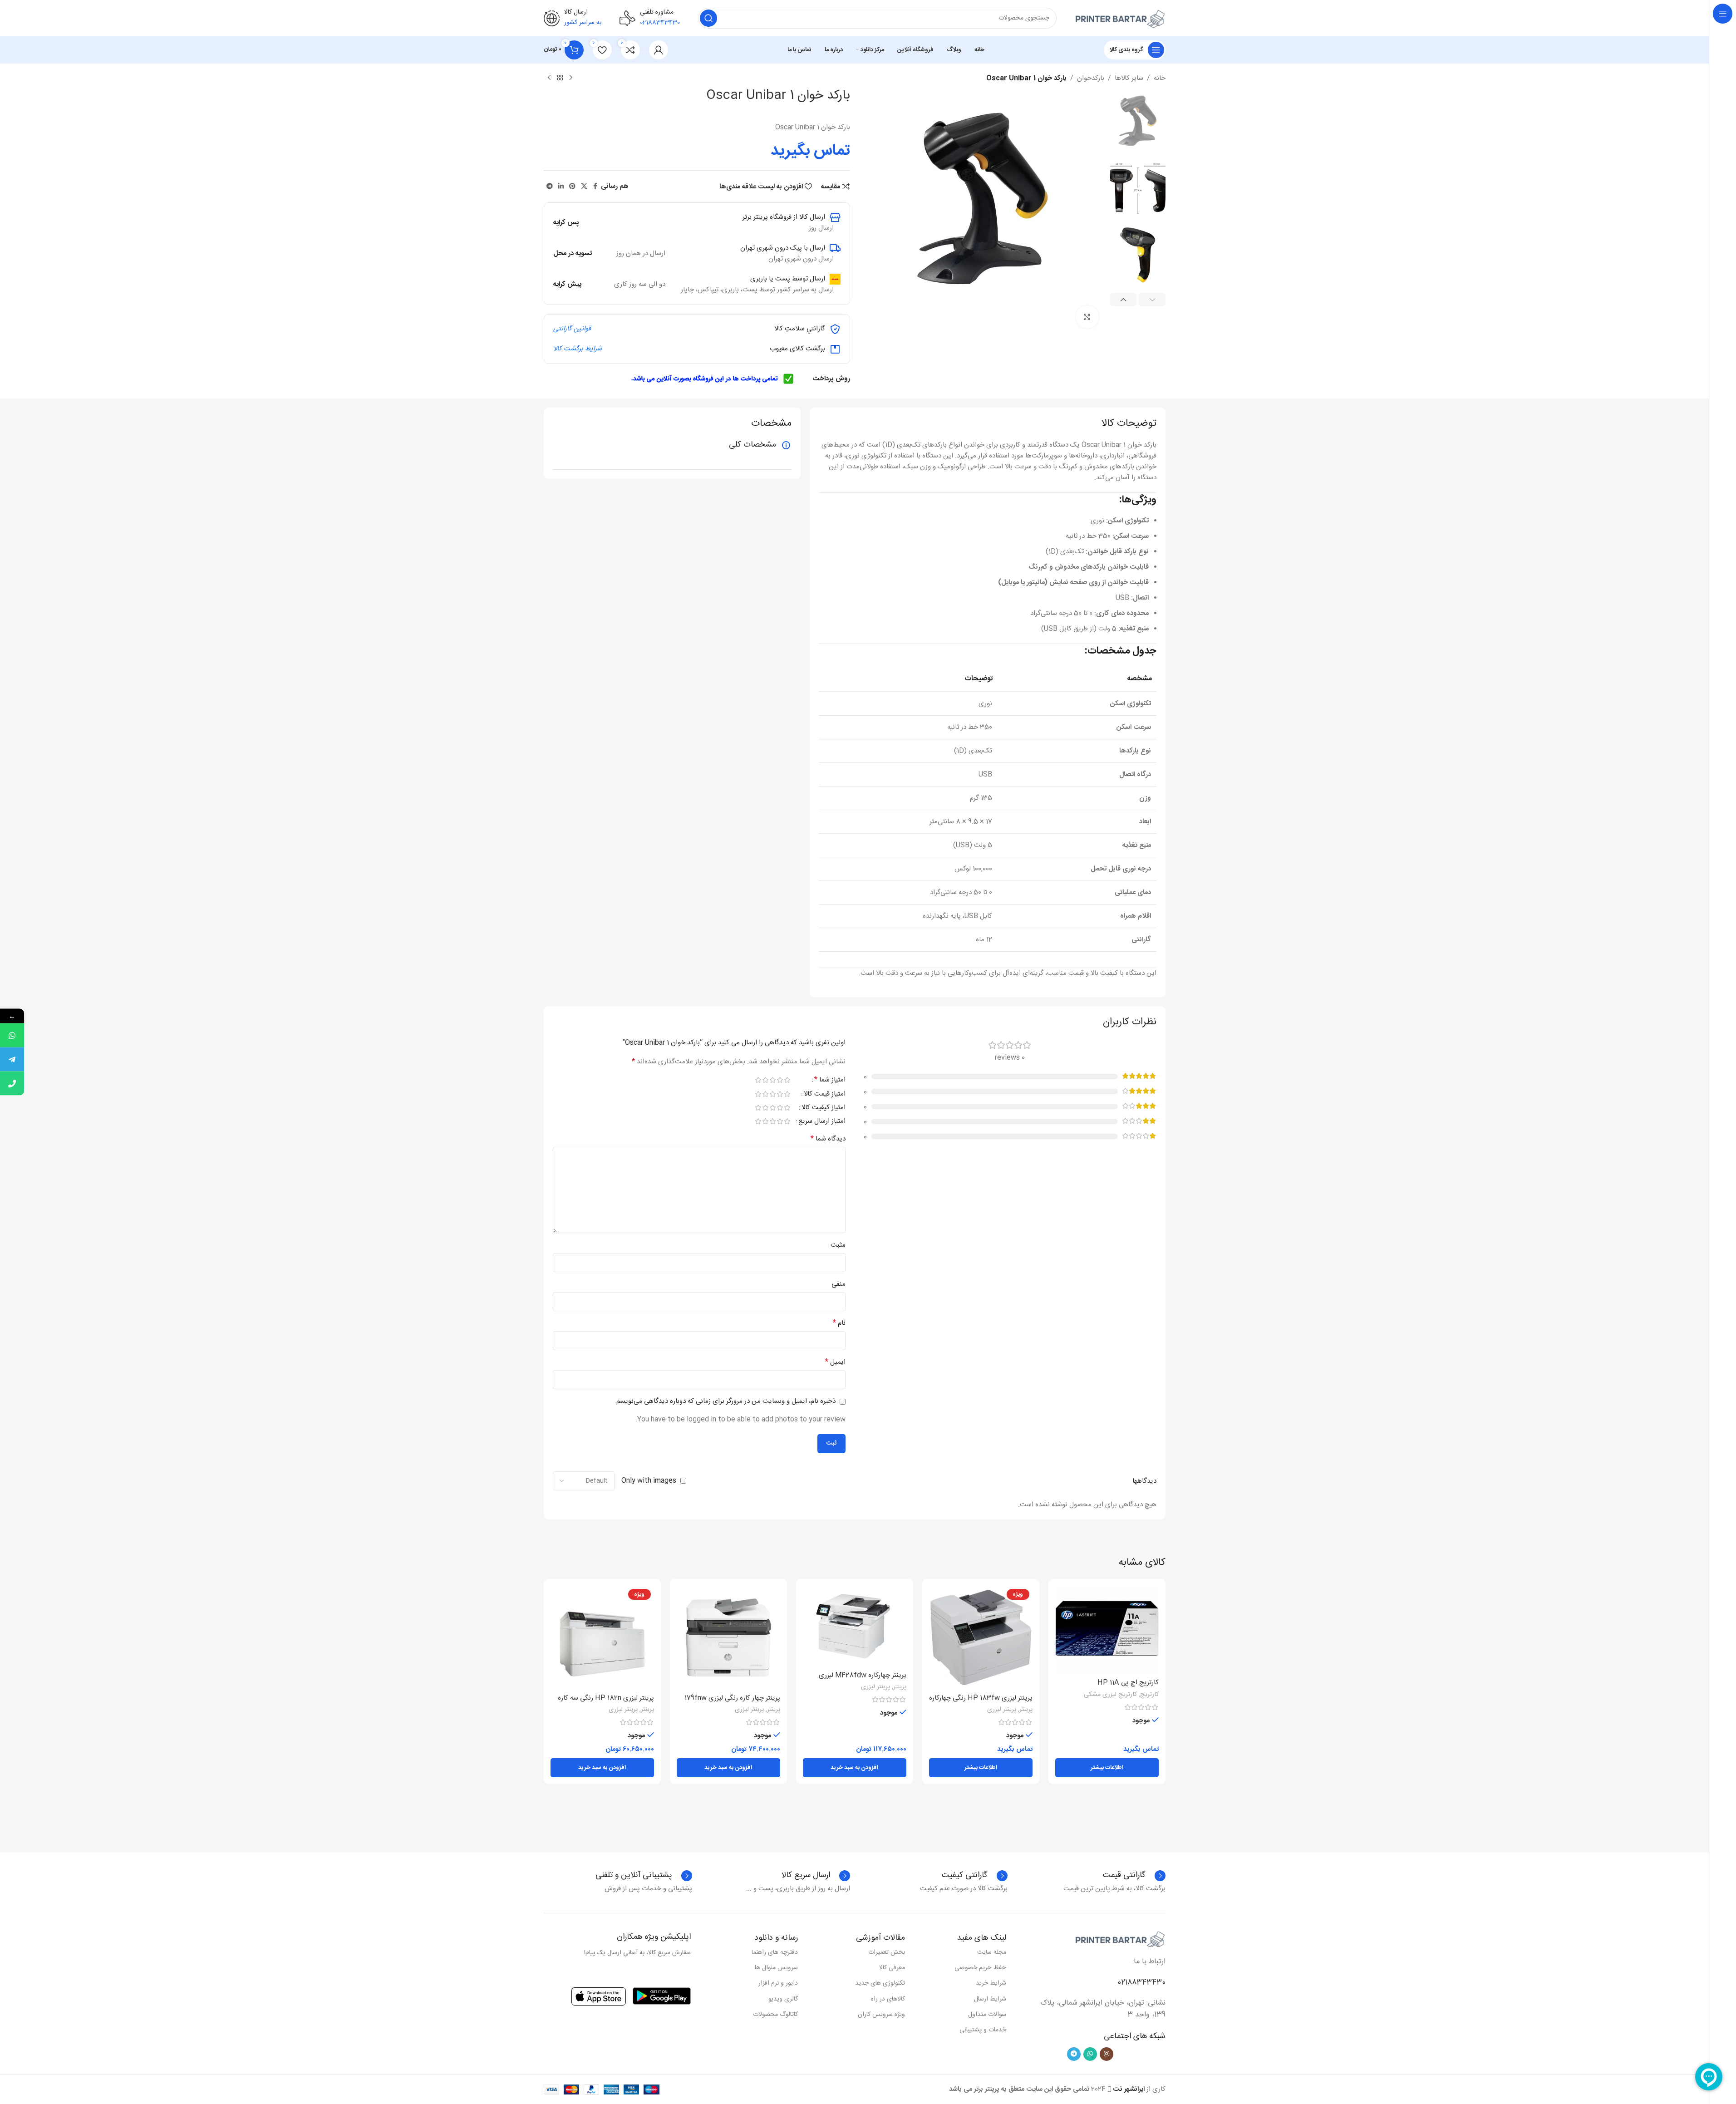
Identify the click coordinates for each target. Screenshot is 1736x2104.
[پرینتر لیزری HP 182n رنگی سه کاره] (602, 1637)
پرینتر (1026, 1710)
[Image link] (1120, 1939)
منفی (838, 1284)
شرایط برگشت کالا (578, 349)
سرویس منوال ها (776, 1968)
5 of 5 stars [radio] (758, 1080)
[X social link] (584, 187)
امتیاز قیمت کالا (825, 1095)
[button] (1152, 300)
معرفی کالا (892, 1968)
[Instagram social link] (1107, 2054)
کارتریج (1149, 1695)
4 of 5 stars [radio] (766, 1080)
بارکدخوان (1091, 79)
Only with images (649, 1481)
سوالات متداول (987, 2015)
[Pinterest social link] (572, 187)
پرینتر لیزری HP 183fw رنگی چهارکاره (981, 1698)
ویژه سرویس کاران (881, 2015)
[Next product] (549, 78)
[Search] (708, 18)
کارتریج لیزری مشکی (1110, 1695)
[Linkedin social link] (561, 187)
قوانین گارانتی (572, 329)
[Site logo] (1120, 18)
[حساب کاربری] (659, 50)
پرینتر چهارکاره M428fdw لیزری (863, 1675)
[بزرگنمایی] (1087, 317)
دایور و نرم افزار (778, 1983)
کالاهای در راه (888, 1999)
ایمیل (835, 1362)
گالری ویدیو (783, 1999)
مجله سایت (992, 1952)
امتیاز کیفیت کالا (824, 1109)
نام (839, 1323)
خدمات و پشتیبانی (983, 2030)
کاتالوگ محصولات (775, 2015)
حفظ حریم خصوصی (980, 1968)
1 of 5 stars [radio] (787, 1080)
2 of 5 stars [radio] (780, 1080)
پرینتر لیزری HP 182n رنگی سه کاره (606, 1698)
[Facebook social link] (595, 187)
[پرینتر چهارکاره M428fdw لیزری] (855, 1626)
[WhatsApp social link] (1090, 2054)
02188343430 (1141, 1983)
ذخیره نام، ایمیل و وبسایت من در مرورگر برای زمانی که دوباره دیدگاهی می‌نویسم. (725, 1401)
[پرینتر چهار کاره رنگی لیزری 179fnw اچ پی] (728, 1637)
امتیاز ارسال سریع (822, 1122)
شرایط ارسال (990, 1999)
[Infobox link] (975, 1876)
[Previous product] (571, 78)
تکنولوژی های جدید (880, 1983)
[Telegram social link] (550, 187)
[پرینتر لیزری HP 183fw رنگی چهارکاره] (981, 1637)
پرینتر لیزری (1002, 1710)
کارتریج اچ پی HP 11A (1128, 1683)
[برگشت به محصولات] (560, 78)
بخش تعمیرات (887, 1952)
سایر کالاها (1129, 79)
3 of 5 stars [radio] (773, 1080)
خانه (1160, 79)
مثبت (838, 1245)
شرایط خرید (991, 1983)
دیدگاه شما (828, 1139)
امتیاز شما (830, 1081)
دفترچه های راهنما (775, 1952)
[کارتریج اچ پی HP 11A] (1107, 1630)
